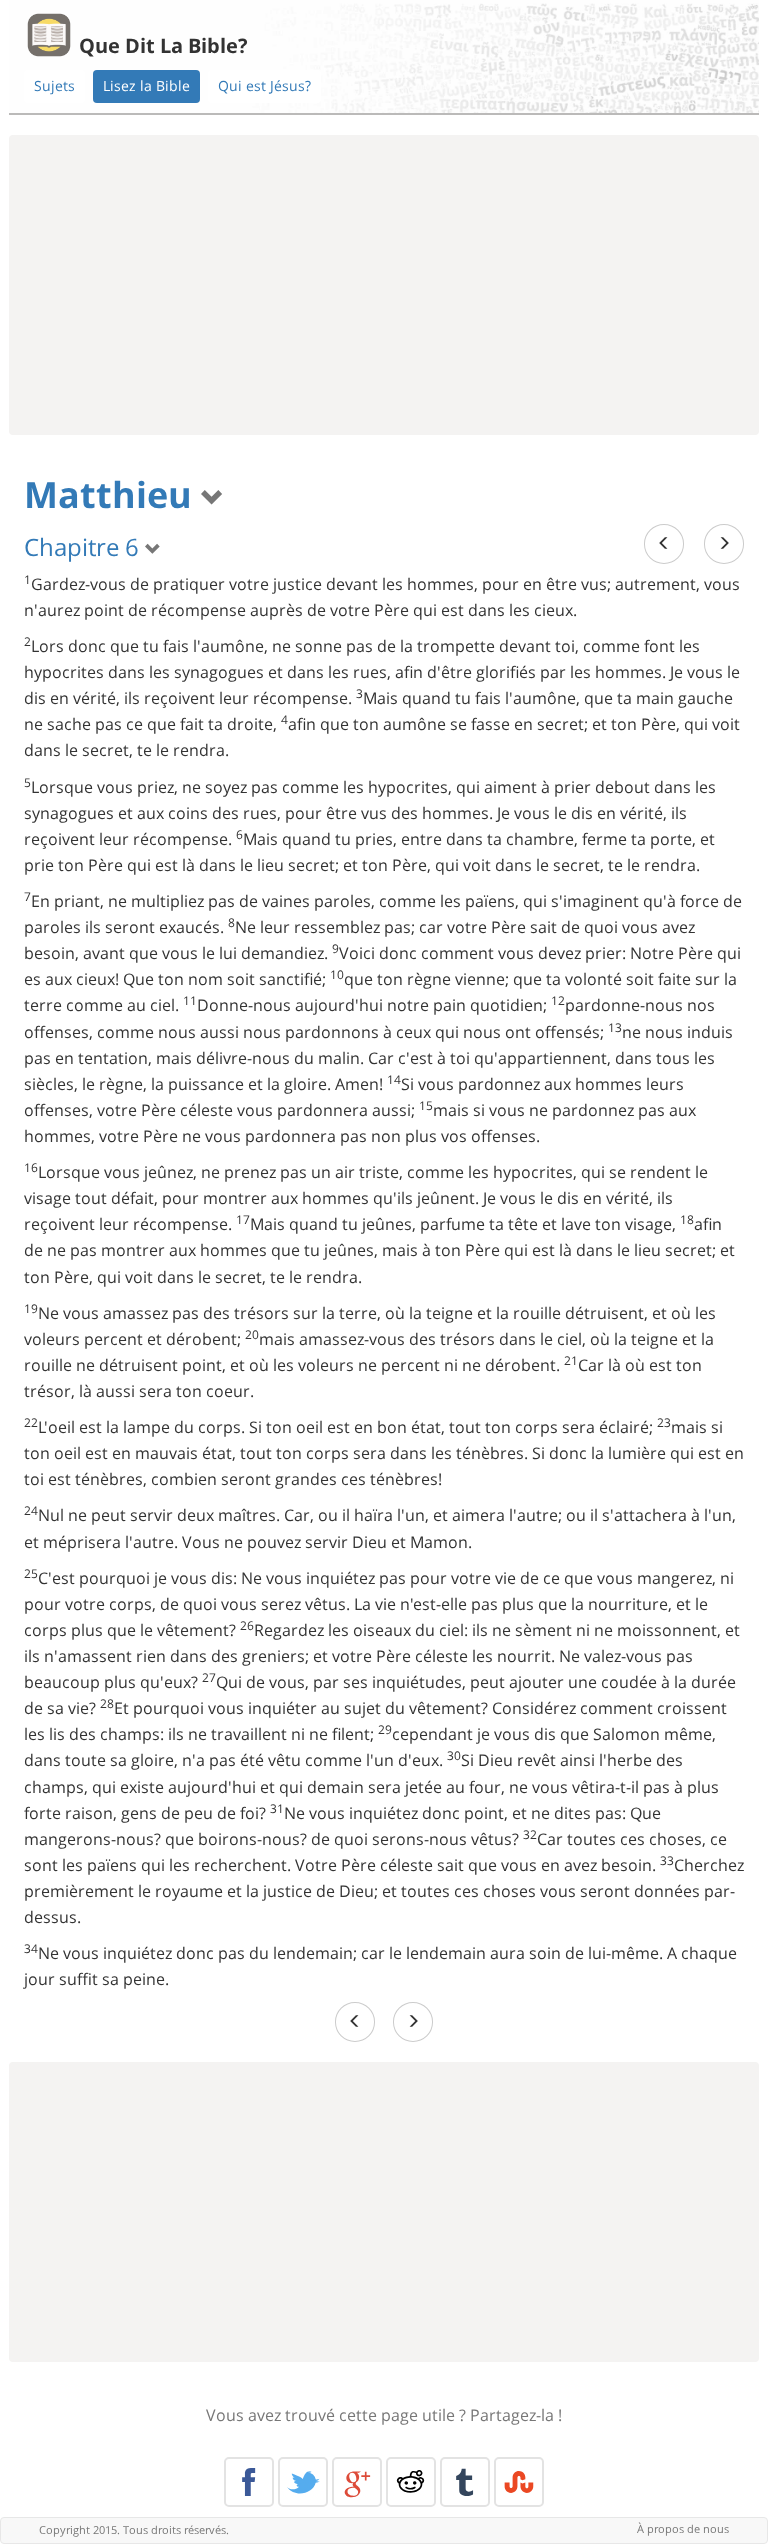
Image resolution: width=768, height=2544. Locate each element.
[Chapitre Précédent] (664, 543)
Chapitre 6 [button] (84, 546)
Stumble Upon (519, 2482)
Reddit (411, 2482)
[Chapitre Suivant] (724, 543)
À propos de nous (683, 2528)
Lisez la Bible (146, 85)
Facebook (249, 2482)
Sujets (54, 85)
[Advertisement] (384, 285)
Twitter (303, 2482)
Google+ (357, 2482)
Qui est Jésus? (264, 85)
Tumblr (465, 2482)
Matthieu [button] (112, 494)
